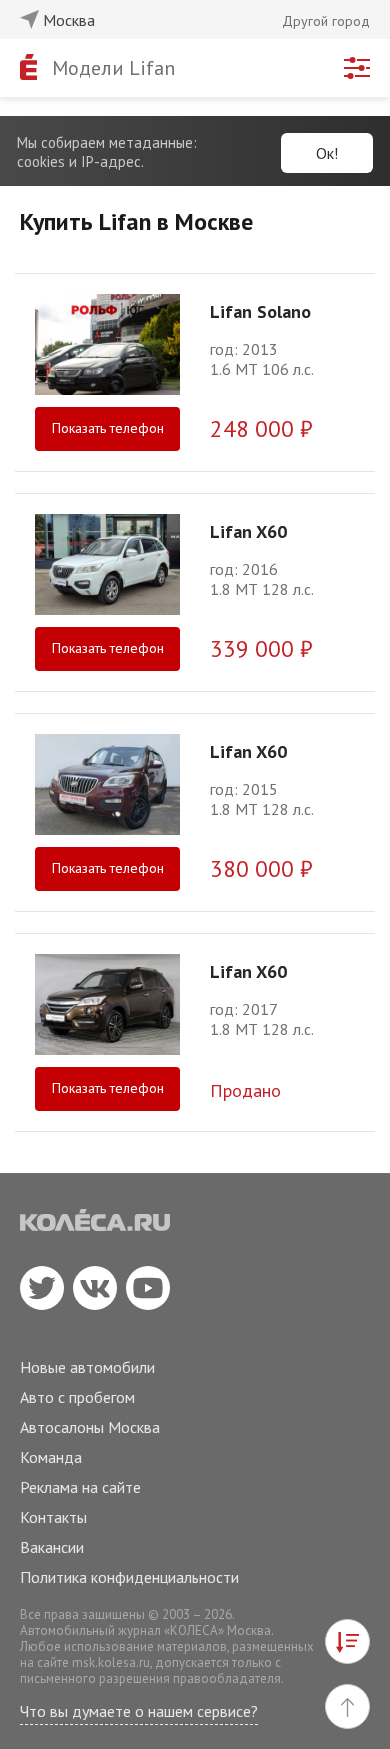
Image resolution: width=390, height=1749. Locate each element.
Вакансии (52, 1547)
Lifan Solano (260, 311)
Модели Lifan (113, 68)
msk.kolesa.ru (111, 1662)
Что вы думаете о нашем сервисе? (139, 1711)
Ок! (327, 153)
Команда (51, 1457)
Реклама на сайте (80, 1487)
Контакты (53, 1517)
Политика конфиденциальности (129, 1577)
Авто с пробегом (77, 1397)
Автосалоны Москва (90, 1427)
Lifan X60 (248, 531)
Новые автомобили (87, 1367)
